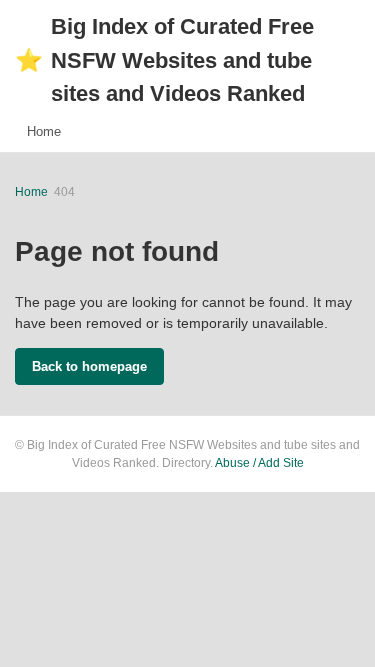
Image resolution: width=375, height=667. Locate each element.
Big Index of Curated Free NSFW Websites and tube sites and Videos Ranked (164, 60)
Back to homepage (89, 366)
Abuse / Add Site (259, 463)
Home (44, 131)
